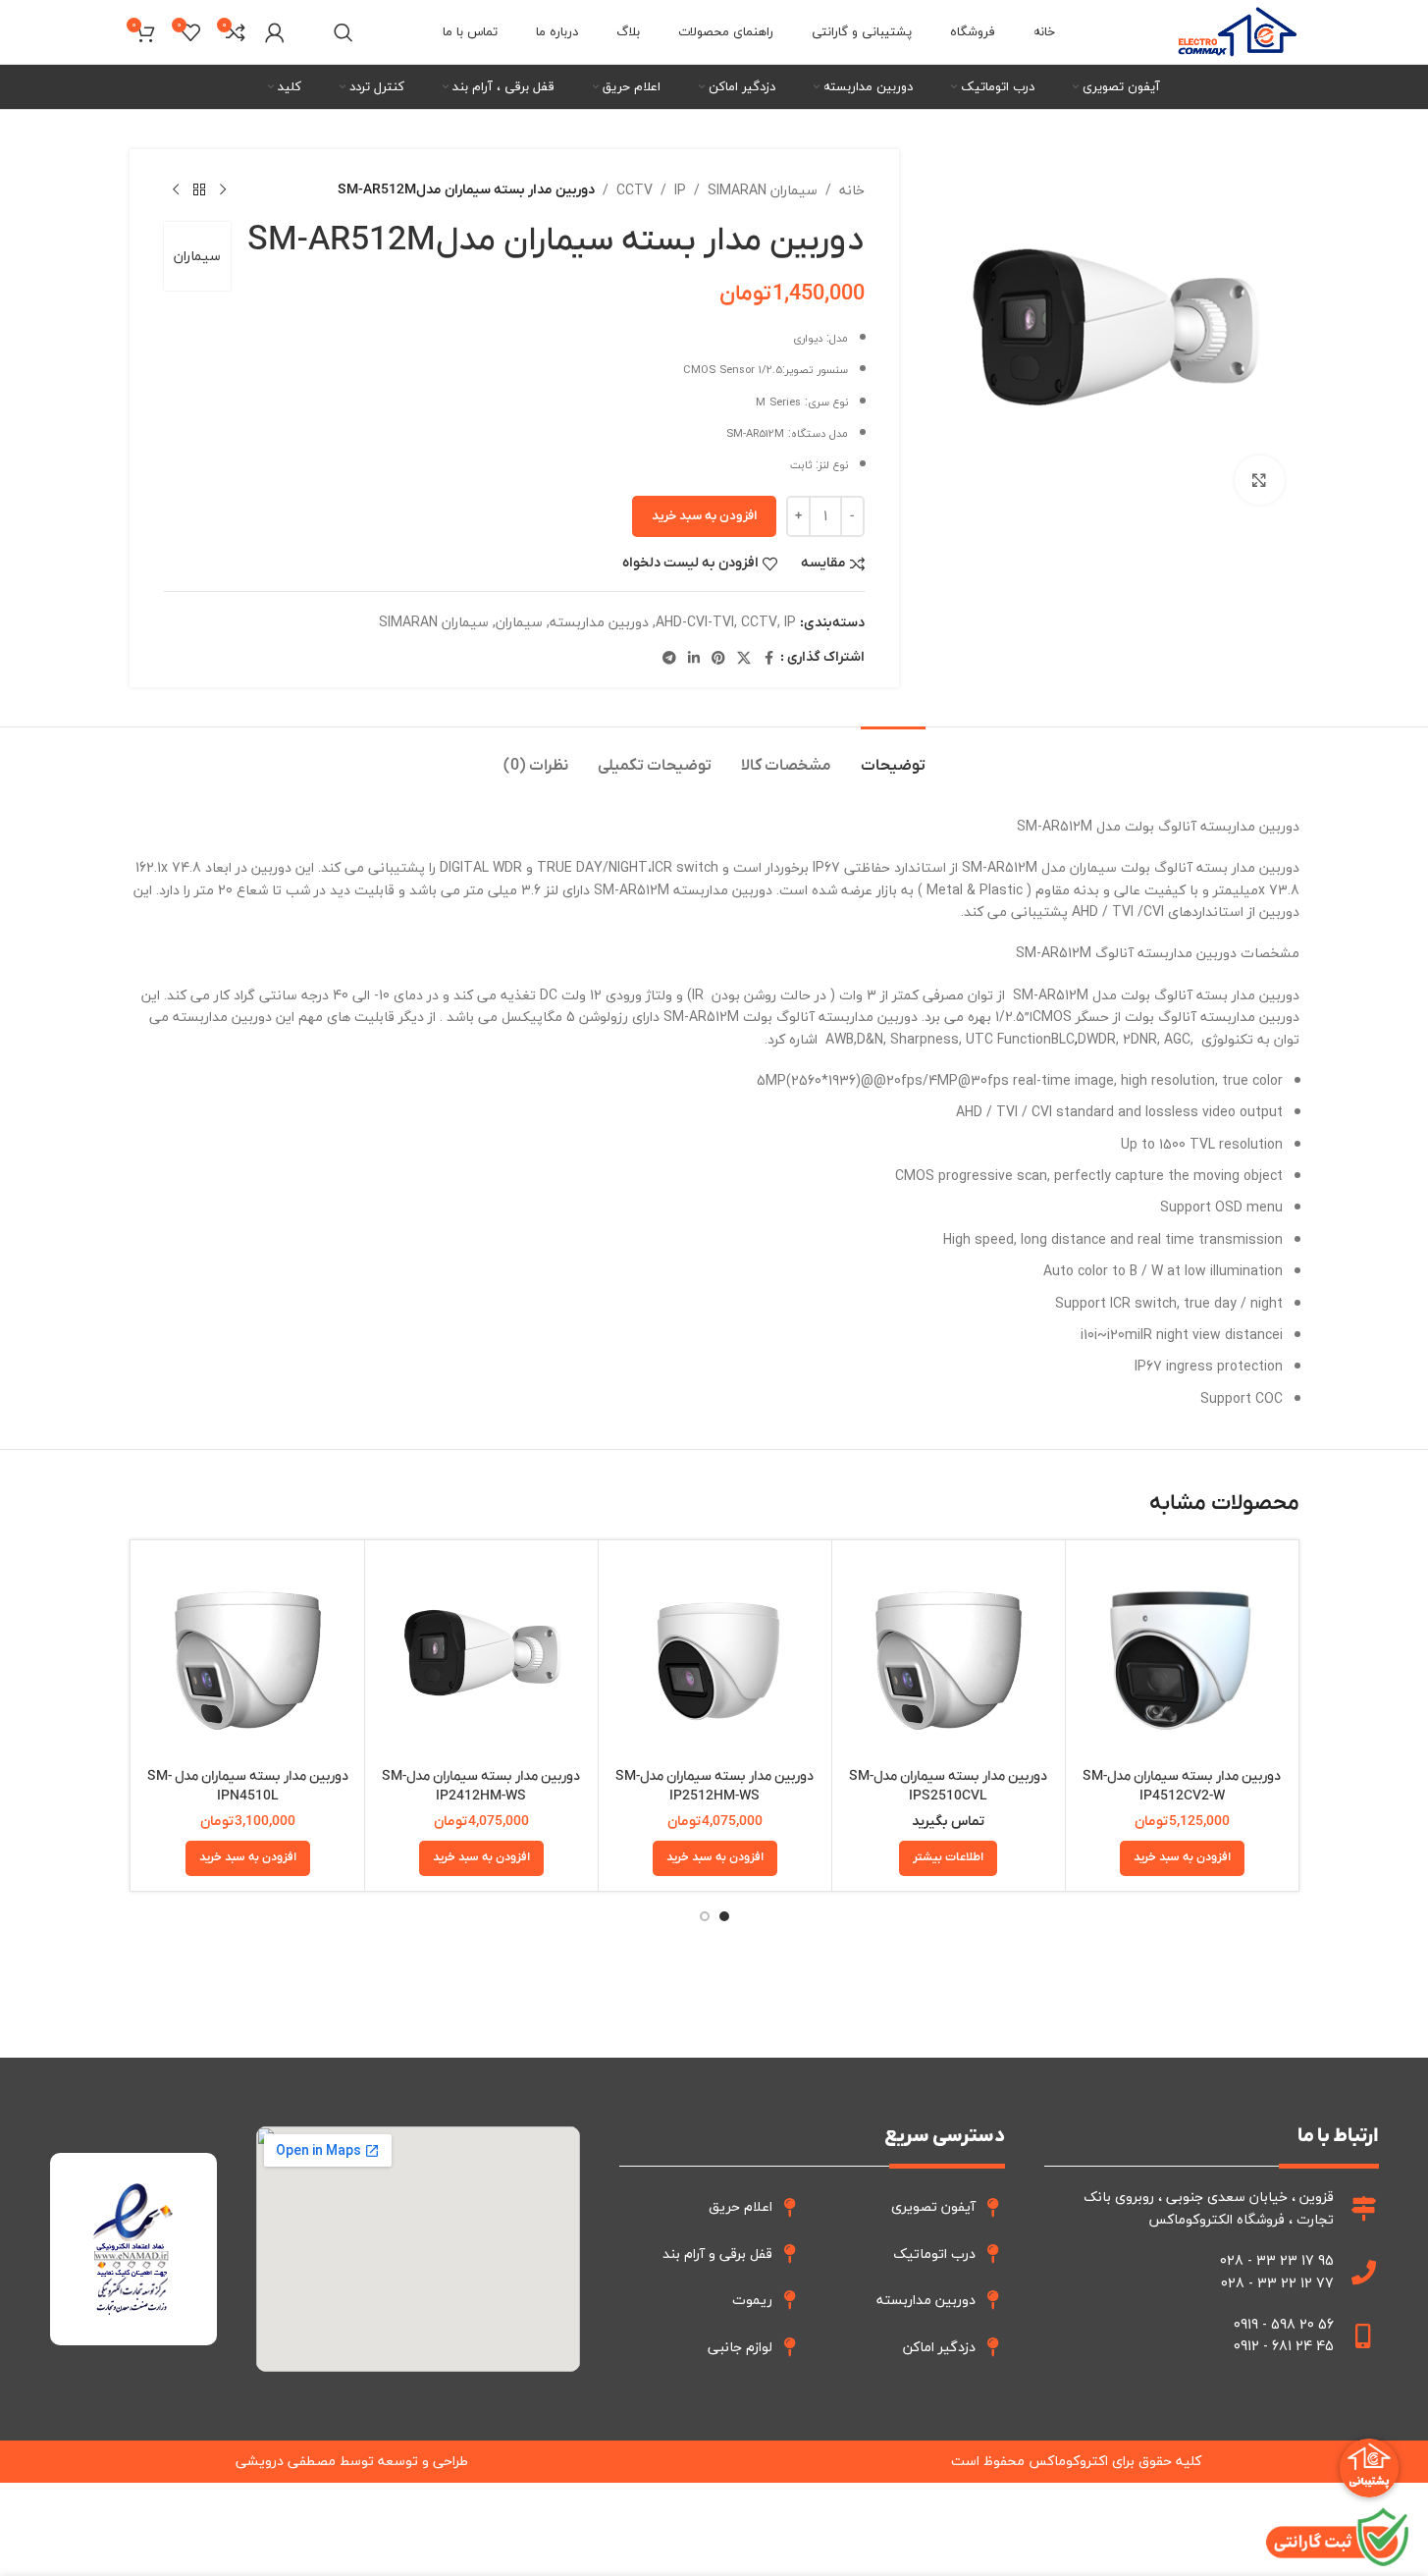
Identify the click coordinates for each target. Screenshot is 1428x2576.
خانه (852, 190)
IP (680, 190)
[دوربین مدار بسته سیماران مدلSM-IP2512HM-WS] (715, 1657)
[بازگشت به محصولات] (199, 190)
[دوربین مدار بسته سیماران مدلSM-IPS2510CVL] (949, 1657)
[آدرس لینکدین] (694, 659)
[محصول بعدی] (176, 190)
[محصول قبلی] (223, 190)
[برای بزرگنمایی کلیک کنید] (1259, 480)
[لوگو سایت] (1237, 30)
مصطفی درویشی (286, 2461)
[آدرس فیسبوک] (768, 659)
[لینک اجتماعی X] (744, 659)
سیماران (197, 256)
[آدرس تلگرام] (669, 659)
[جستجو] (344, 32)
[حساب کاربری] (275, 32)
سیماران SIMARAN (763, 190)
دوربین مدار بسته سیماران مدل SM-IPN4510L (248, 1786)
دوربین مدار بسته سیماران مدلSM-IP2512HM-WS (714, 1786)
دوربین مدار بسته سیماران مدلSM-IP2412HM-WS (481, 1786)
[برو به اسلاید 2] (705, 1916)
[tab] (893, 756)
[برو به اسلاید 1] (724, 1916)
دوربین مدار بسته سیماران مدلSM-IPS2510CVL (948, 1786)
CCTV (635, 190)
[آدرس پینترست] (718, 659)
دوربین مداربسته (599, 622)
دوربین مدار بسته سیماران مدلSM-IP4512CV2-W (1182, 1786)
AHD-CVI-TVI (695, 622)
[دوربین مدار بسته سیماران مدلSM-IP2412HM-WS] (481, 1657)
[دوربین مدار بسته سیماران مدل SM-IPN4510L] (248, 1657)
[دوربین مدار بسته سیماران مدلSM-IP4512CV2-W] (1182, 1657)
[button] (1182, 1858)
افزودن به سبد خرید (704, 516)
